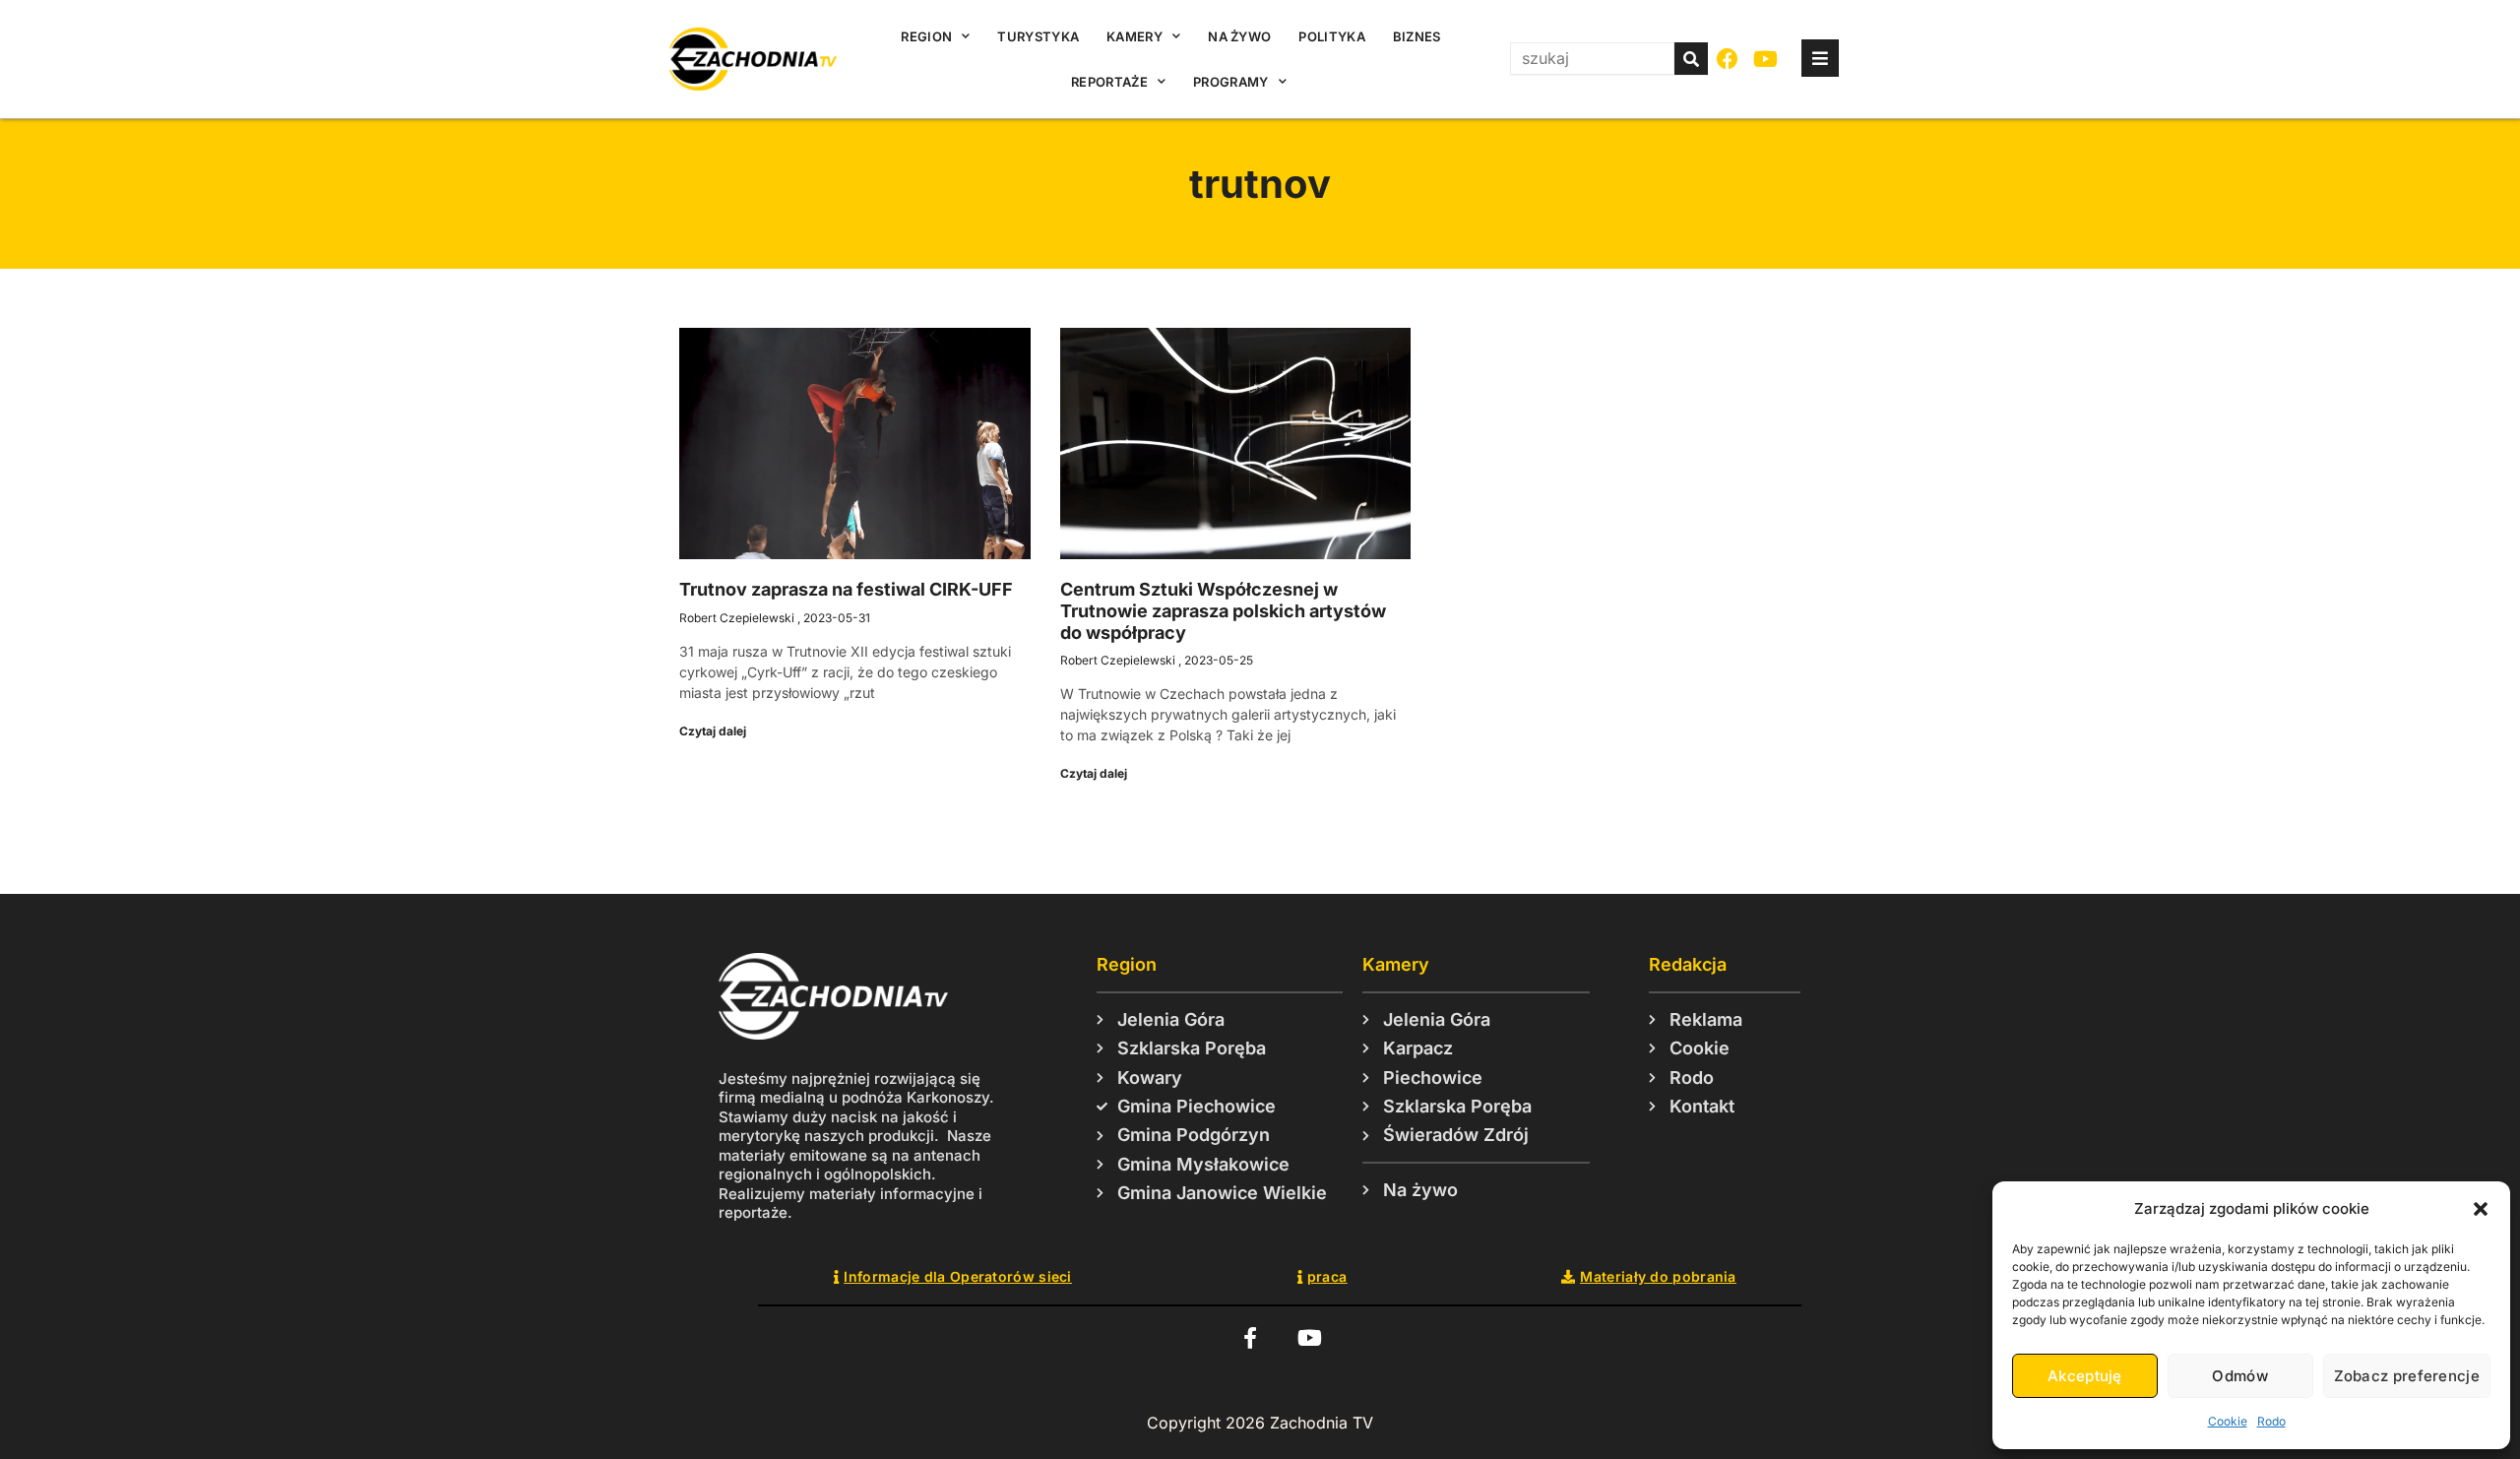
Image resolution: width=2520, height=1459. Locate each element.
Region (926, 36)
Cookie (2228, 1421)
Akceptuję (2085, 1376)
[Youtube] (1766, 60)
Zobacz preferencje (2407, 1376)
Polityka (1331, 36)
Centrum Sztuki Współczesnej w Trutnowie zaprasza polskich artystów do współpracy (1223, 610)
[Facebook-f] (1250, 1338)
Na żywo (1239, 36)
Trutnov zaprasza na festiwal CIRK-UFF (846, 589)
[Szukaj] (1691, 59)
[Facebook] (1728, 60)
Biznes (1417, 36)
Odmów (2240, 1376)
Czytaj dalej (713, 731)
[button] (2481, 1209)
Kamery (1134, 36)
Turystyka (1038, 36)
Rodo (2271, 1421)
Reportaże (1109, 82)
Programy (1230, 82)
